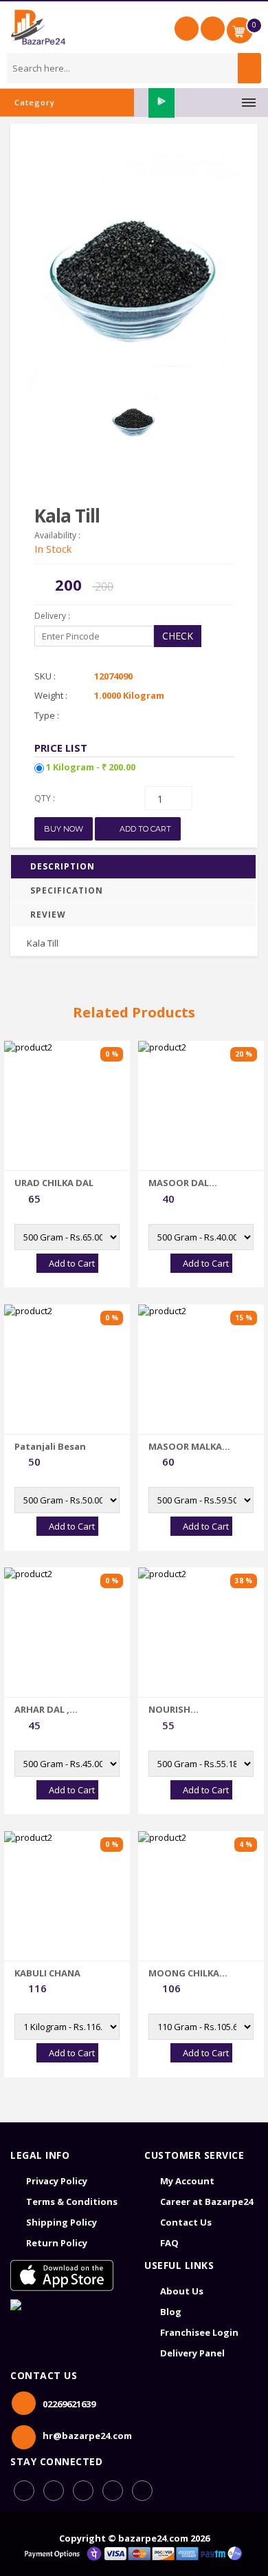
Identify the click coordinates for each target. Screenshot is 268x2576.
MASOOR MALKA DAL (185, 1446)
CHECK (178, 636)
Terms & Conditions (72, 2202)
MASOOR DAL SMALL (179, 1183)
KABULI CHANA (47, 1973)
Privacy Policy (57, 2181)
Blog (171, 2312)
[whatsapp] (54, 2491)
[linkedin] (83, 2491)
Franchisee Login (199, 2332)
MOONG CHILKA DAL (184, 1973)
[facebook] (24, 2491)
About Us (182, 2291)
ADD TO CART (144, 829)
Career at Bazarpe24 (206, 2202)
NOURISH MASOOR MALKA (185, 1709)
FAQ (169, 2243)
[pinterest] (113, 2491)
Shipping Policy (62, 2222)
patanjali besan (50, 1446)
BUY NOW (64, 829)
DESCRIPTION (63, 866)
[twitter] (142, 2491)
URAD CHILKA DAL (54, 1183)
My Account (187, 2181)
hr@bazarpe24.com (87, 2436)
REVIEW (48, 915)
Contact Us (186, 2222)
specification (67, 890)
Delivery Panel (192, 2353)
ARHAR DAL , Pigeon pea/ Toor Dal (54, 1709)
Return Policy (57, 2243)
